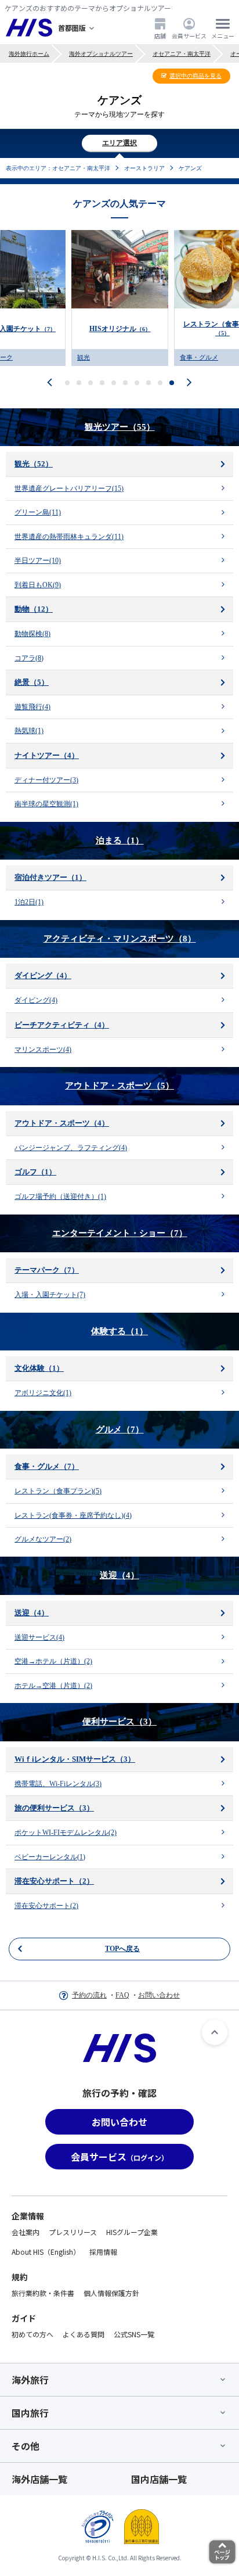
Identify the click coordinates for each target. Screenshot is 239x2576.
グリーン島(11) (38, 512)
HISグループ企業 (132, 2232)
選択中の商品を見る (195, 76)
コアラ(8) (29, 658)
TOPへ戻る (122, 1949)
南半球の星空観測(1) (46, 804)
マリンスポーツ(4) (43, 1050)
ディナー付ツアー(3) (46, 780)
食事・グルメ (96, 357)
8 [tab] (149, 383)
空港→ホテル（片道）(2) (53, 1661)
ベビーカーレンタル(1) (50, 1857)
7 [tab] (137, 383)
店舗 (160, 35)
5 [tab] (114, 383)
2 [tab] (79, 383)
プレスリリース (73, 2232)
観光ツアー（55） (120, 427)
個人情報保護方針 (111, 2293)
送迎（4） (119, 1575)
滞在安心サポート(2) (46, 1906)
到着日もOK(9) (38, 585)
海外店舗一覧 (39, 2479)
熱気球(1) (29, 731)
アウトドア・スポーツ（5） (119, 1086)
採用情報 (103, 2252)
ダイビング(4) (36, 1000)
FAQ (122, 1995)
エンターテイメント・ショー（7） (120, 1233)
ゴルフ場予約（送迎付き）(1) (60, 1197)
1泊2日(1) (29, 902)
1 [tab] (68, 383)
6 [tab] (126, 383)
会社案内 (26, 2232)
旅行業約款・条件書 (43, 2293)
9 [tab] (160, 383)
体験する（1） (119, 1331)
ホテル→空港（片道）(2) (53, 1686)
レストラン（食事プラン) (120, 328)
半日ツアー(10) (38, 561)
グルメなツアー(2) (43, 1539)
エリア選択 (119, 143)
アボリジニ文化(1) (43, 1393)
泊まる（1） (120, 840)
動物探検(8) (32, 634)
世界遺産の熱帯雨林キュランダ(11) (69, 537)
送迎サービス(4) (39, 1637)
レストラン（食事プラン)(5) (58, 1491)
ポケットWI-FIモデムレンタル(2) (66, 1833)
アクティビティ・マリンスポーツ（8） (120, 939)
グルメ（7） (120, 1429)
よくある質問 (84, 2334)
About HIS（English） (46, 2252)
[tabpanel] (120, 298)
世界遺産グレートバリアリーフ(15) (69, 488)
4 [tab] (102, 383)
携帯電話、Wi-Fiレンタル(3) (58, 1784)
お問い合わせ (159, 1995)
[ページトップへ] (215, 2032)
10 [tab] (172, 383)
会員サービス (189, 35)
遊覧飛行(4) (32, 707)
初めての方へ (32, 2334)
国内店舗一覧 (159, 2479)
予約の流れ (89, 1995)
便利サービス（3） (119, 1722)
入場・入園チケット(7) (50, 1295)
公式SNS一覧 (134, 2334)
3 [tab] (91, 383)
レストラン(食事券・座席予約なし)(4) (73, 1515)
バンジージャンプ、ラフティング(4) (71, 1148)
